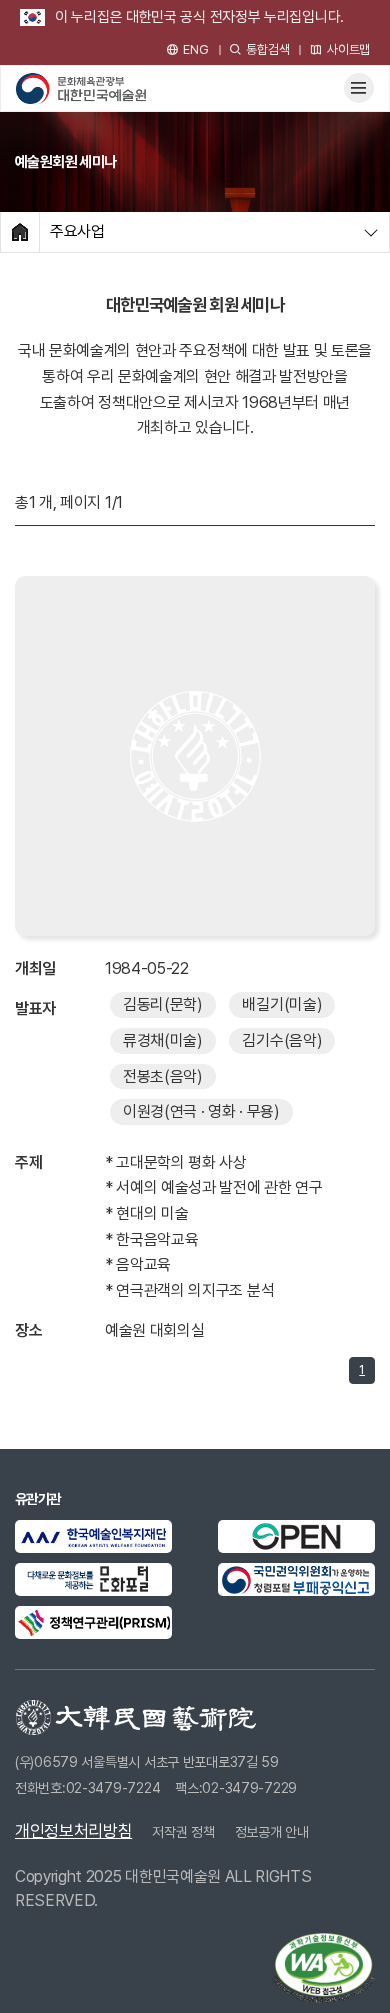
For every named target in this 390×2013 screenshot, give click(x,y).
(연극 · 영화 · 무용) (201, 1111)
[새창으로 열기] (93, 1536)
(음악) (282, 1040)
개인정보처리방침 (73, 1831)
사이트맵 (348, 49)
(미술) (282, 1004)
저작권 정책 (183, 1832)
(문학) (163, 1004)
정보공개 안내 (272, 1832)
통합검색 (267, 49)
